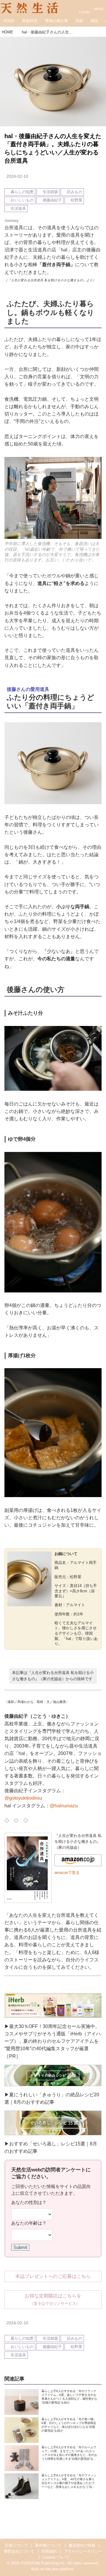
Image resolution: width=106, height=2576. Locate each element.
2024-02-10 (17, 176)
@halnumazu (64, 1806)
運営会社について (19, 2551)
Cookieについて (56, 2557)
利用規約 (49, 2551)
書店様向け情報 (82, 2546)
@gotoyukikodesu (23, 1798)
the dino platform (60, 2569)
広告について (16, 2546)
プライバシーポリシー (83, 2551)
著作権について (48, 2546)
